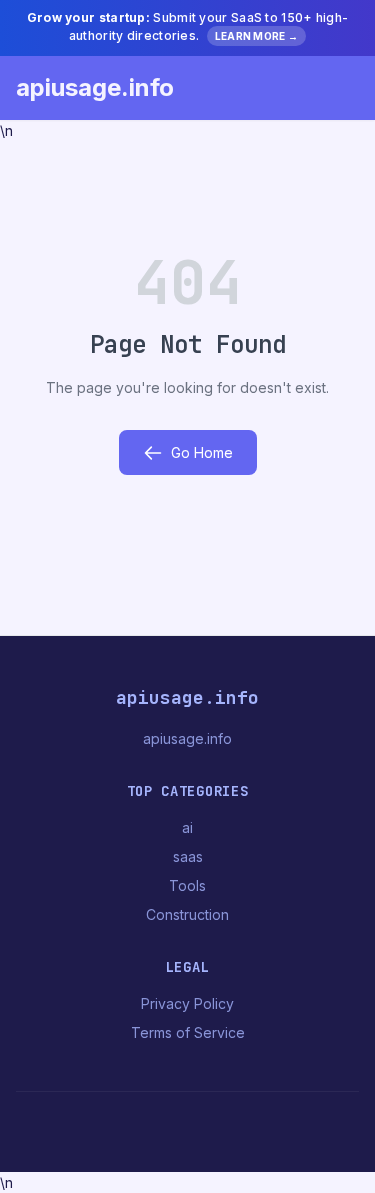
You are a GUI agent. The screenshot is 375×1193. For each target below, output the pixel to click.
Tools (187, 885)
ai (187, 827)
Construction (187, 914)
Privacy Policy (187, 1003)
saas (188, 856)
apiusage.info (95, 87)
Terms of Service (188, 1032)
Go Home (202, 452)
